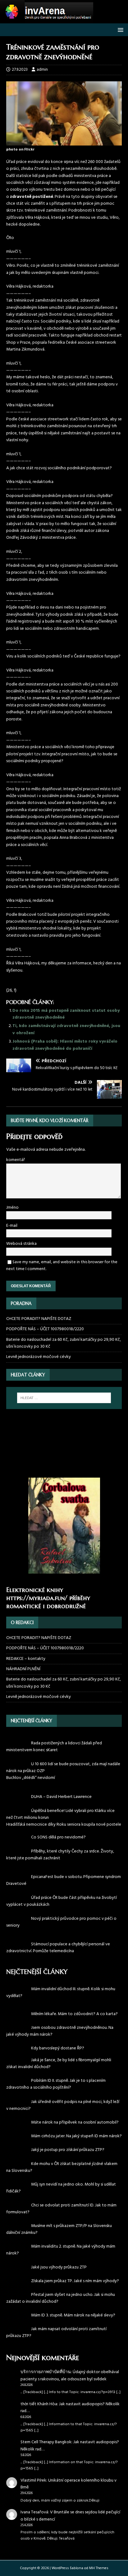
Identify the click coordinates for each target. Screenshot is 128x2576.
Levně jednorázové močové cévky (39, 1357)
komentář (16, 1160)
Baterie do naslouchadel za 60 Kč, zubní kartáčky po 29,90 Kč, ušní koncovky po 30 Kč (64, 1343)
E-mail (12, 1226)
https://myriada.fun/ (37, 1598)
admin (42, 70)
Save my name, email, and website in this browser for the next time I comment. (62, 1266)
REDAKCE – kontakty (26, 1659)
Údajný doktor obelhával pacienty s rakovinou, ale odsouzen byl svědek (70, 2462)
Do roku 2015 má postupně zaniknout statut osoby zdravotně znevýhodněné (66, 1014)
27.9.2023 (20, 70)
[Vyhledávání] (64, 1398)
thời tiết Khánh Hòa (39, 2491)
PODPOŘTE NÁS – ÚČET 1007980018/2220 (46, 1329)
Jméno (12, 1208)
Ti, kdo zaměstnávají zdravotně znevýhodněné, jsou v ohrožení (66, 1029)
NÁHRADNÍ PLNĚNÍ (23, 1669)
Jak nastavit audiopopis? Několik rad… (70, 2494)
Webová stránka (21, 1244)
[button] (119, 29)
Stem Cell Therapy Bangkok (46, 2529)
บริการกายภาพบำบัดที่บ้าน (46, 2459)
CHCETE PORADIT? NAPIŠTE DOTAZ (39, 1319)
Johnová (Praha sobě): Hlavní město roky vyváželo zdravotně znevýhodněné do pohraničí (65, 1045)
